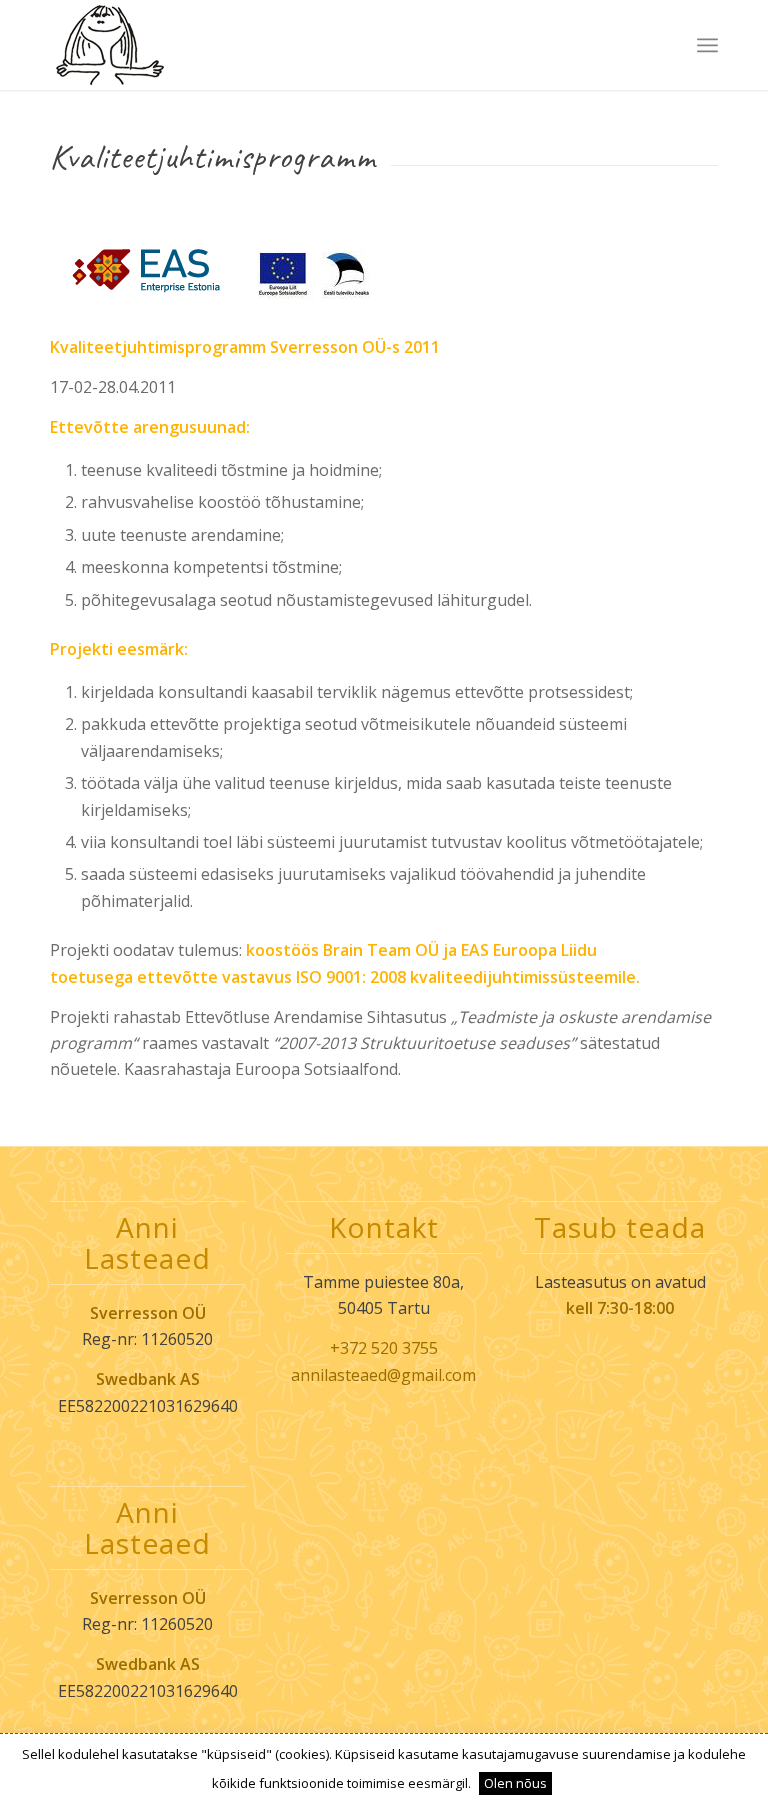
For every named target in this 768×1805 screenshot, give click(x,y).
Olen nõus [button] (515, 1783)
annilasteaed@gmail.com (383, 1375)
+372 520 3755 (384, 1348)
